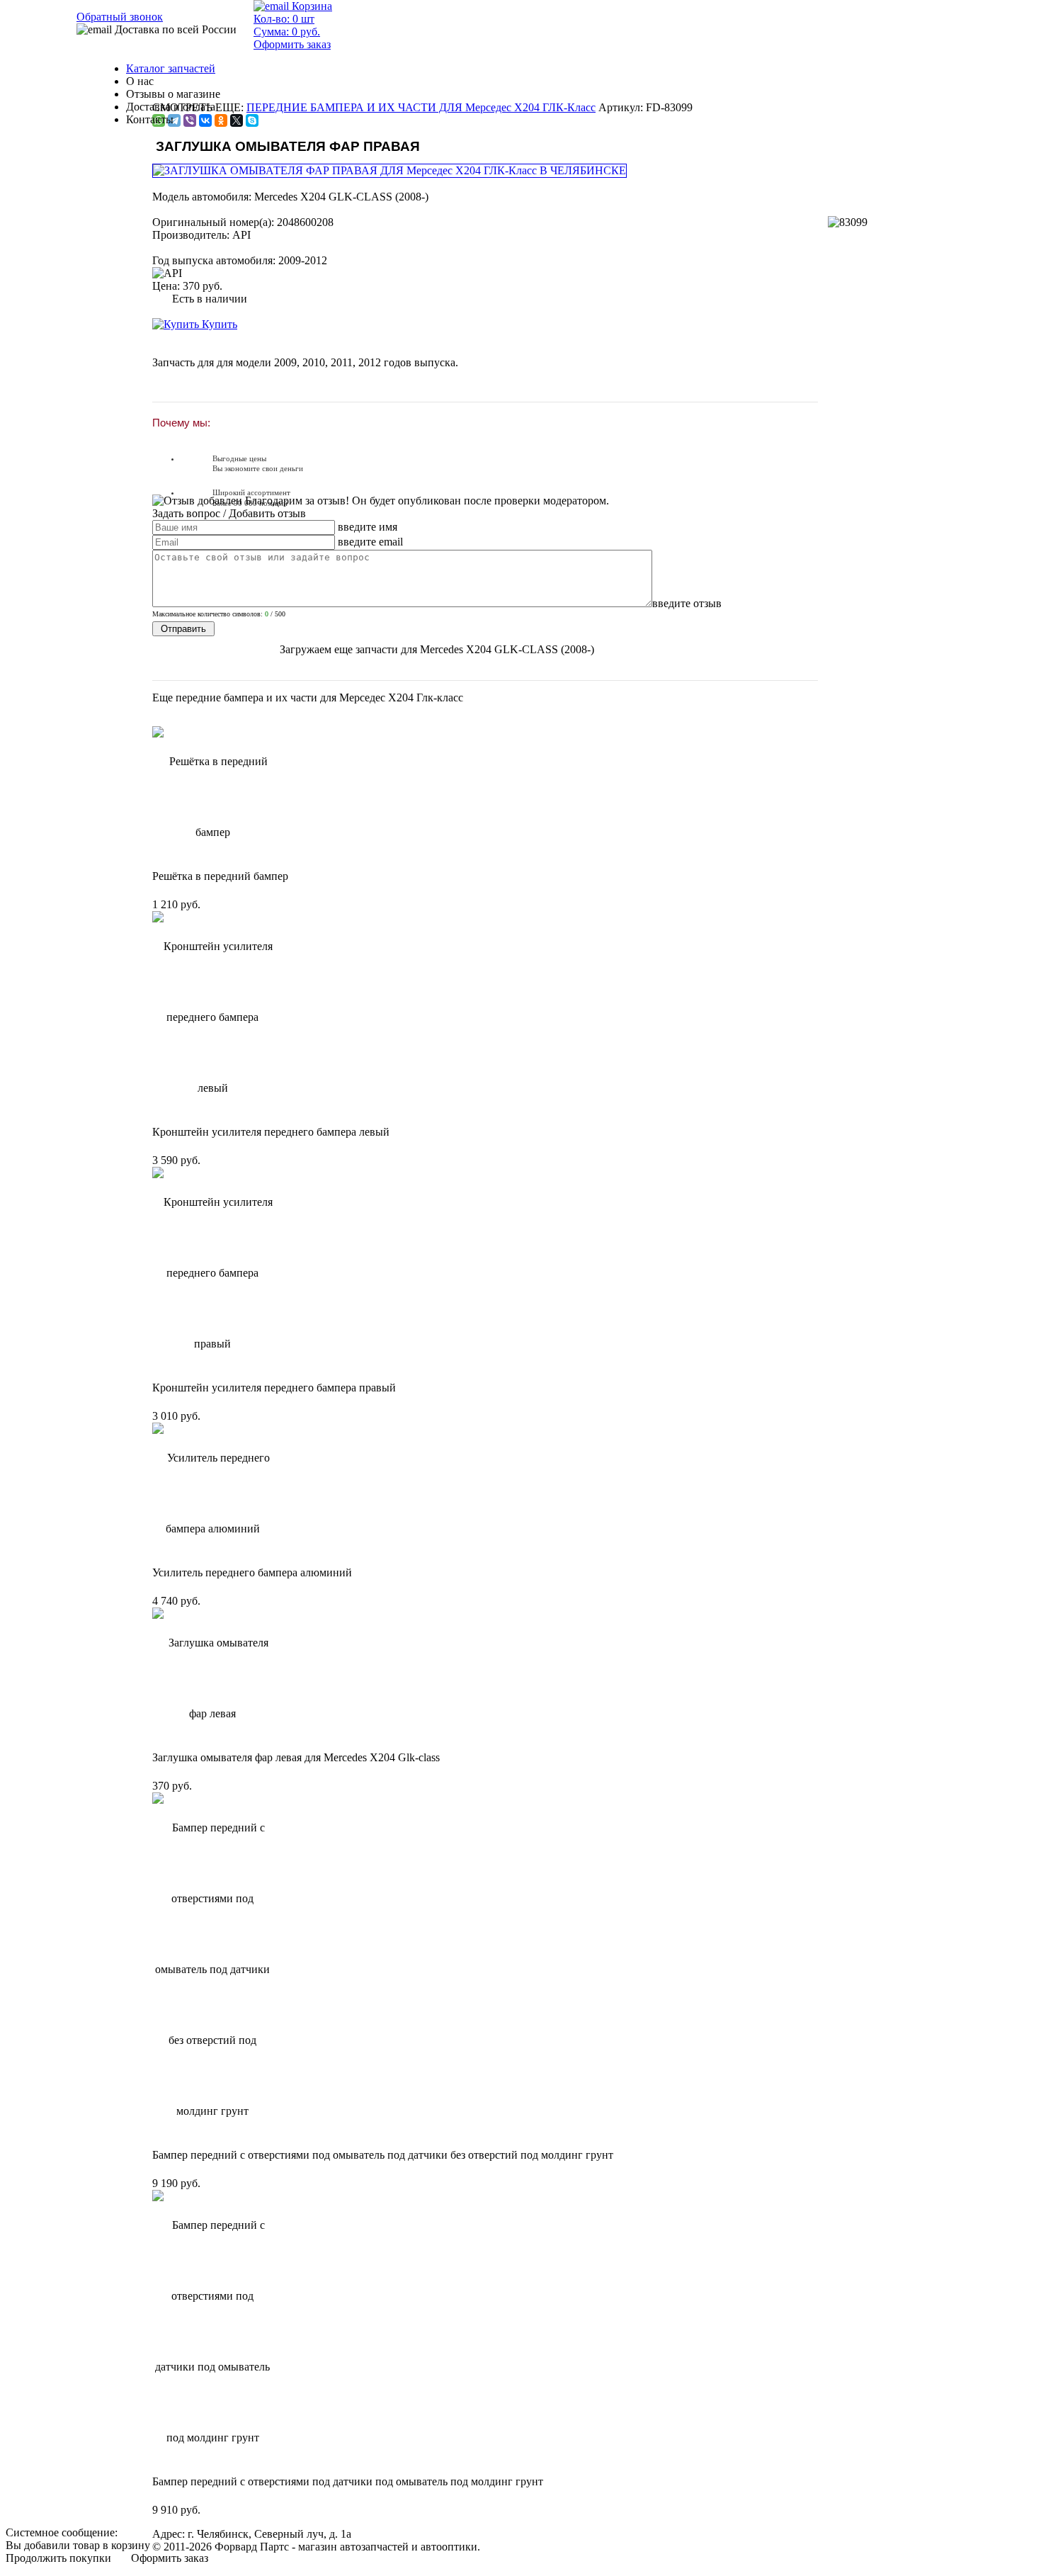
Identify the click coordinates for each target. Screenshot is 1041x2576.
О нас (140, 81)
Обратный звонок (120, 17)
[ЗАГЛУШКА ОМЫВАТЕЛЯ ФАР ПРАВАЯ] (391, 170)
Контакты (150, 119)
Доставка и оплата (171, 107)
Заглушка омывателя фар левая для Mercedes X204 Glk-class (296, 1757)
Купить (218, 324)
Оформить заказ (170, 2558)
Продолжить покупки (58, 2558)
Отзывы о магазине (173, 94)
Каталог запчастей (171, 68)
